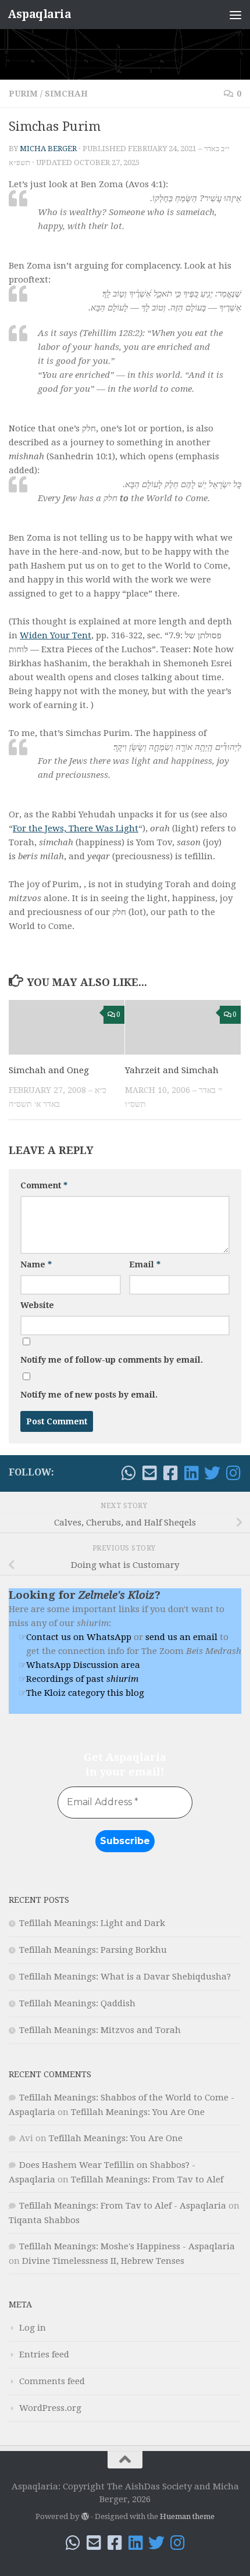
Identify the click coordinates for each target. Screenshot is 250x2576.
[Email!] (149, 1473)
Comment (44, 1185)
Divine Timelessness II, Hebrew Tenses (103, 2261)
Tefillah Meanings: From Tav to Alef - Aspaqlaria (123, 2206)
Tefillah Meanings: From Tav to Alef (147, 2180)
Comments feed (52, 2381)
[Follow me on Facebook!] (170, 1473)
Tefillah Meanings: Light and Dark (92, 1923)
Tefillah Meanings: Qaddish (77, 2003)
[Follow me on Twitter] (212, 1473)
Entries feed (44, 2355)
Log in (33, 2328)
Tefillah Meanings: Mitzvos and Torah (100, 2030)
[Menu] (235, 15)
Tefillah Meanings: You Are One (138, 2112)
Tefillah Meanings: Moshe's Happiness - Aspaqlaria (127, 2246)
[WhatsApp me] (128, 1473)
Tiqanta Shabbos (44, 2220)
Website (37, 1305)
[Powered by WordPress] (85, 2516)
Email (145, 1264)
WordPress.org (50, 2408)
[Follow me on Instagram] (233, 1473)
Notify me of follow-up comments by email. (112, 1360)
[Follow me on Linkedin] (191, 1473)
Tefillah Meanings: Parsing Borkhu (93, 1950)
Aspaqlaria (39, 14)
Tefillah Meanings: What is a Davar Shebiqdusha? (125, 1977)
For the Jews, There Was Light (76, 828)
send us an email (181, 1637)
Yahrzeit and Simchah (172, 1070)
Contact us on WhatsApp (79, 1637)
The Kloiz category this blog (85, 1693)
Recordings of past (82, 1679)
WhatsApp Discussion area (83, 1665)
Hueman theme (187, 2516)
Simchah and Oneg (49, 1070)
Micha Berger (48, 149)
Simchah (66, 94)
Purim (23, 94)
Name (36, 1264)
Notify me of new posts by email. (89, 1395)
